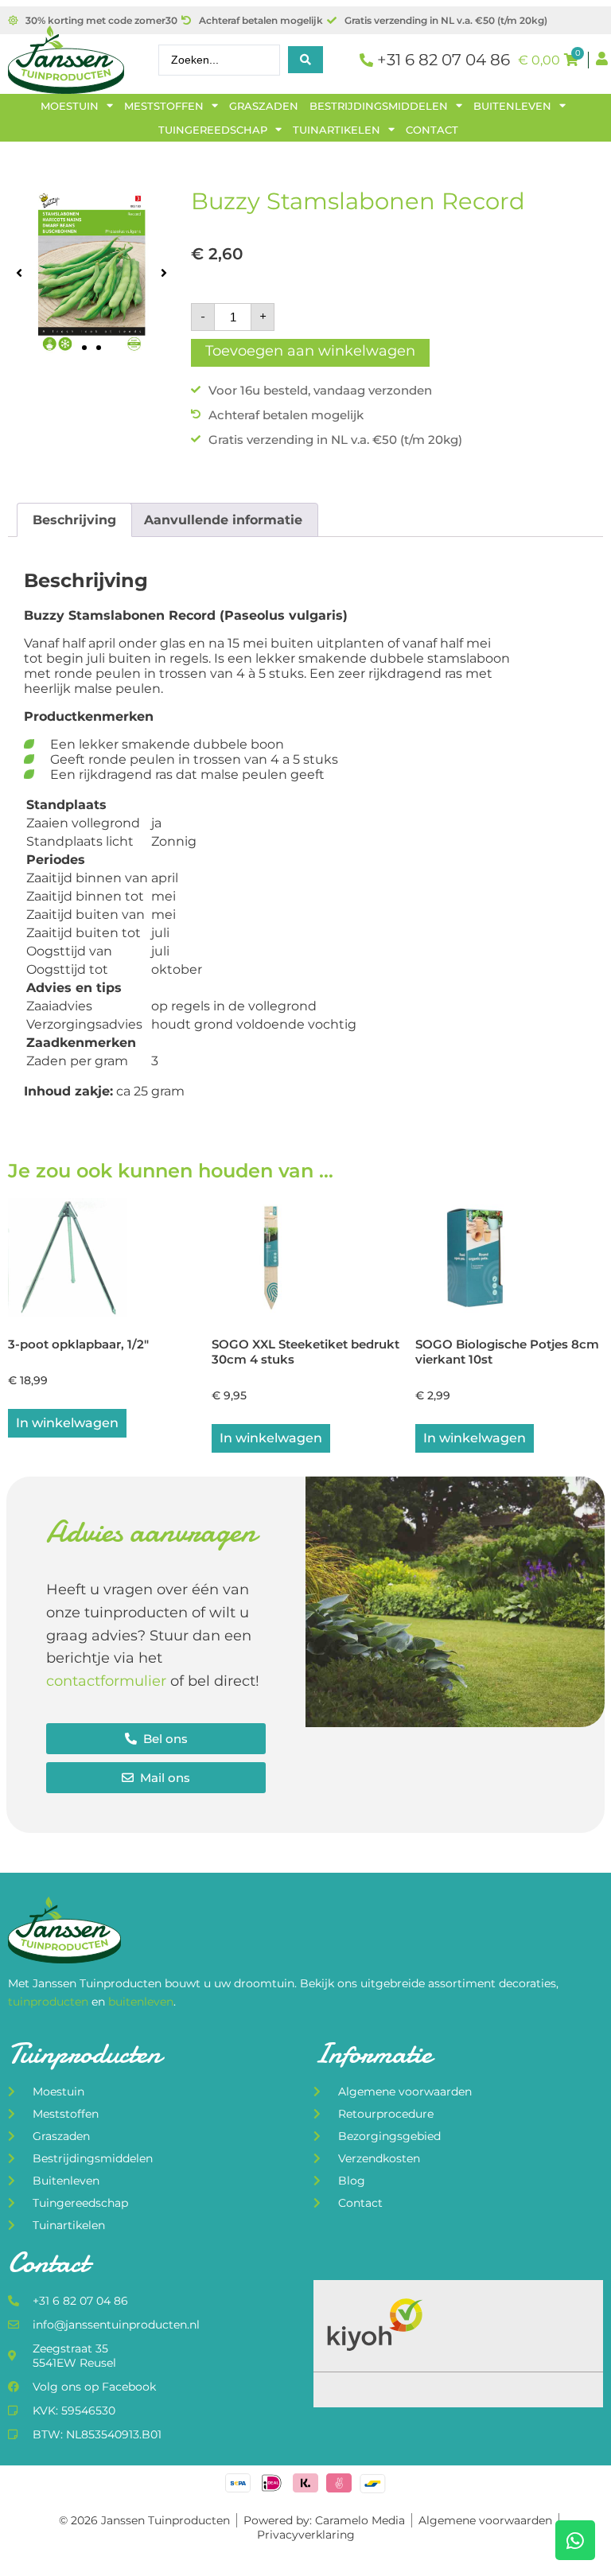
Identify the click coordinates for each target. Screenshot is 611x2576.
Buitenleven (512, 106)
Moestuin (70, 106)
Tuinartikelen (337, 130)
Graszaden (264, 106)
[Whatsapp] (575, 2540)
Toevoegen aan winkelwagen (310, 351)
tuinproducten (50, 2002)
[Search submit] (305, 60)
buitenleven (141, 2002)
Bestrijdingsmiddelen (379, 106)
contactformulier (106, 1681)
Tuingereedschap (213, 130)
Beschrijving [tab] (74, 520)
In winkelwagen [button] (67, 1423)
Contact (432, 130)
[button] (19, 272)
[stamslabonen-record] (91, 273)
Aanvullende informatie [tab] (223, 520)
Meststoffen (164, 106)
